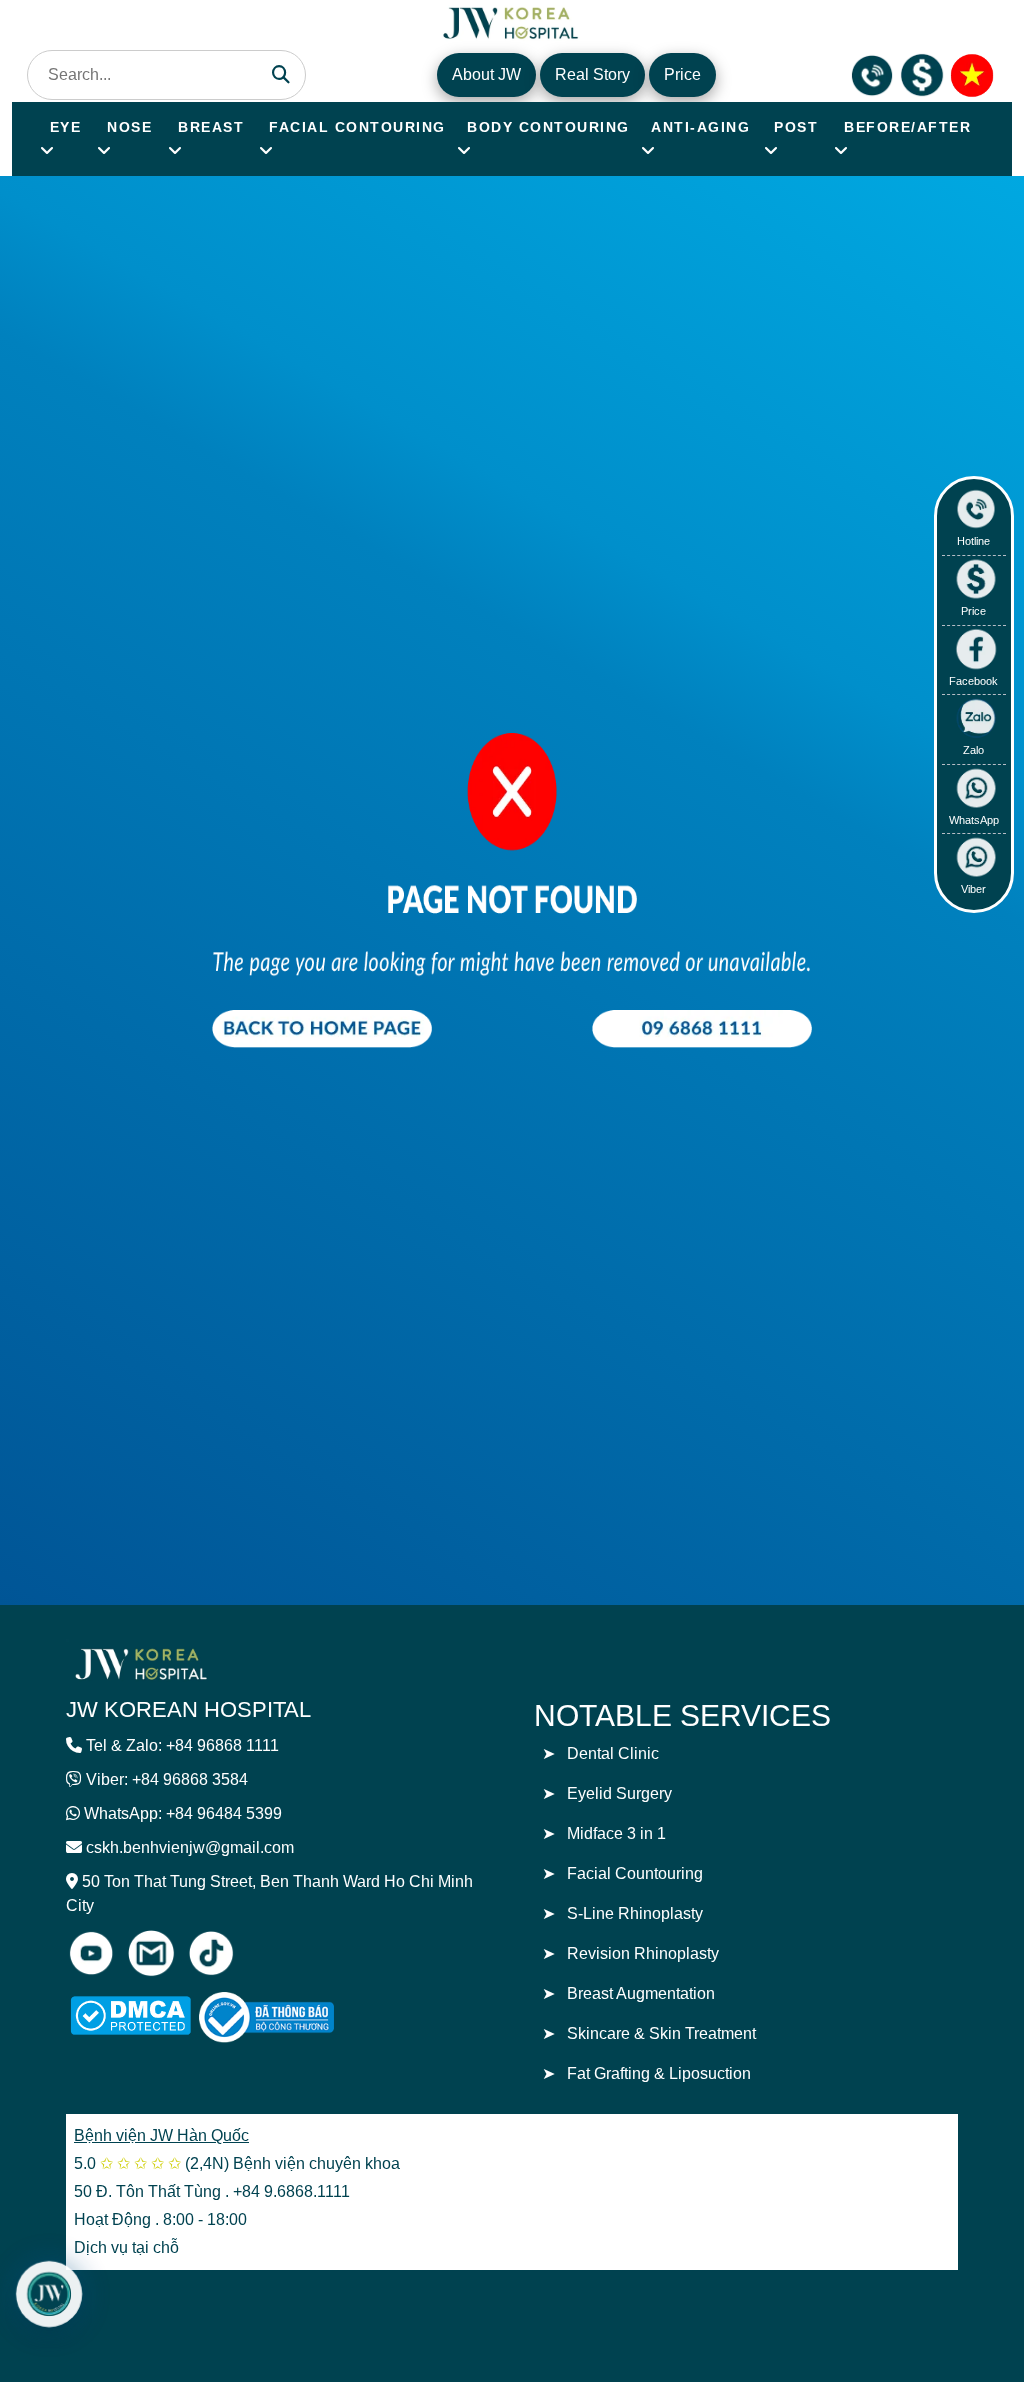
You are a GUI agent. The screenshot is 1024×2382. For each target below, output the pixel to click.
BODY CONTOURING (548, 127)
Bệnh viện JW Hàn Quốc (161, 2135)
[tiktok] (211, 1953)
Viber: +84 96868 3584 (167, 1779)
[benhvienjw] (972, 73)
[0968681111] (872, 73)
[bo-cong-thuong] (289, 2017)
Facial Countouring (635, 1873)
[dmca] (130, 2015)
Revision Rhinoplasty (643, 1953)
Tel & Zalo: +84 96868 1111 (182, 1745)
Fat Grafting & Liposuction (659, 2073)
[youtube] (91, 1953)
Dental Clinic (613, 1753)
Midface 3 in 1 (616, 1833)
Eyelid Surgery (619, 1793)
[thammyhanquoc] (512, 20)
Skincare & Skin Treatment (661, 2033)
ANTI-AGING (700, 127)
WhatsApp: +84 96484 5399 (183, 1813)
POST (796, 127)
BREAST (211, 127)
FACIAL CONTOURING (357, 127)
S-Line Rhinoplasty (635, 1913)
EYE (66, 127)
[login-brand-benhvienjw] (141, 1663)
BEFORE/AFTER (907, 127)
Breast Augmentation (641, 1993)
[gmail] (151, 1953)
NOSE (129, 127)
